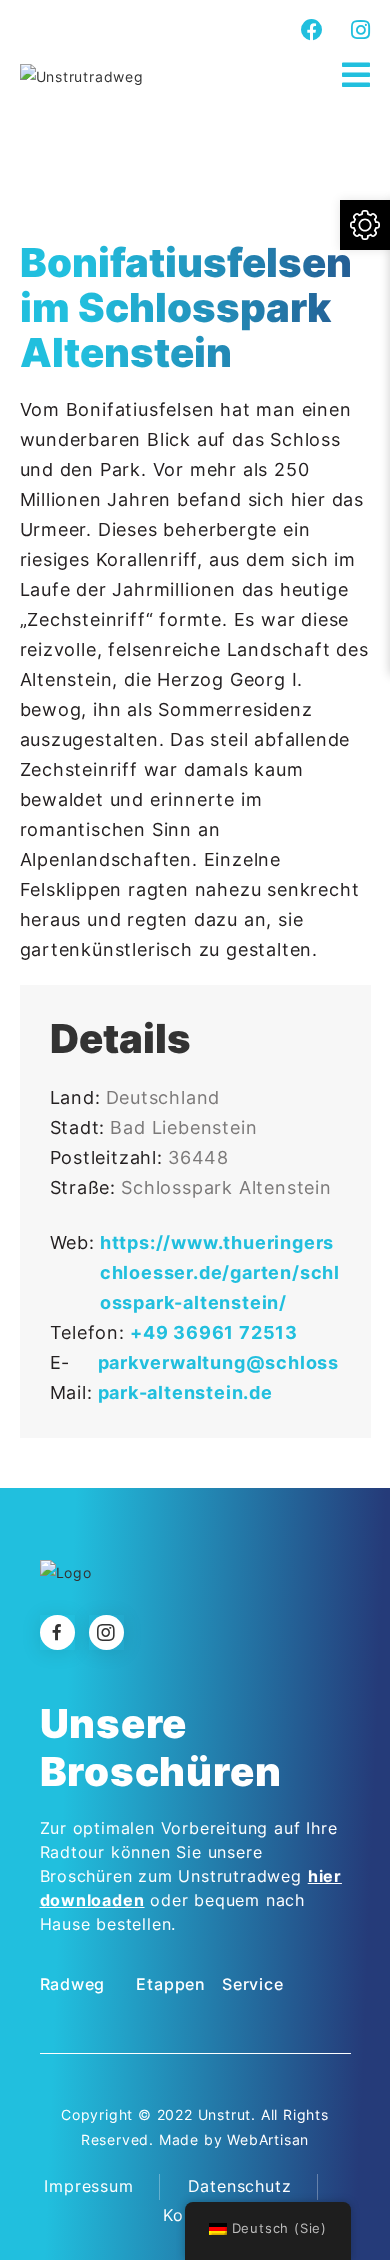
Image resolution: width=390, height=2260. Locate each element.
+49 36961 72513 (214, 1332)
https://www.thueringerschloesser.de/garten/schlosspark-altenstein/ (220, 1272)
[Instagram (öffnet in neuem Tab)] (358, 30)
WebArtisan (268, 2139)
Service (253, 1984)
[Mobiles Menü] (356, 75)
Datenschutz (240, 2186)
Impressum (88, 2186)
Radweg (73, 1984)
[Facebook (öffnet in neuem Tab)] (312, 30)
